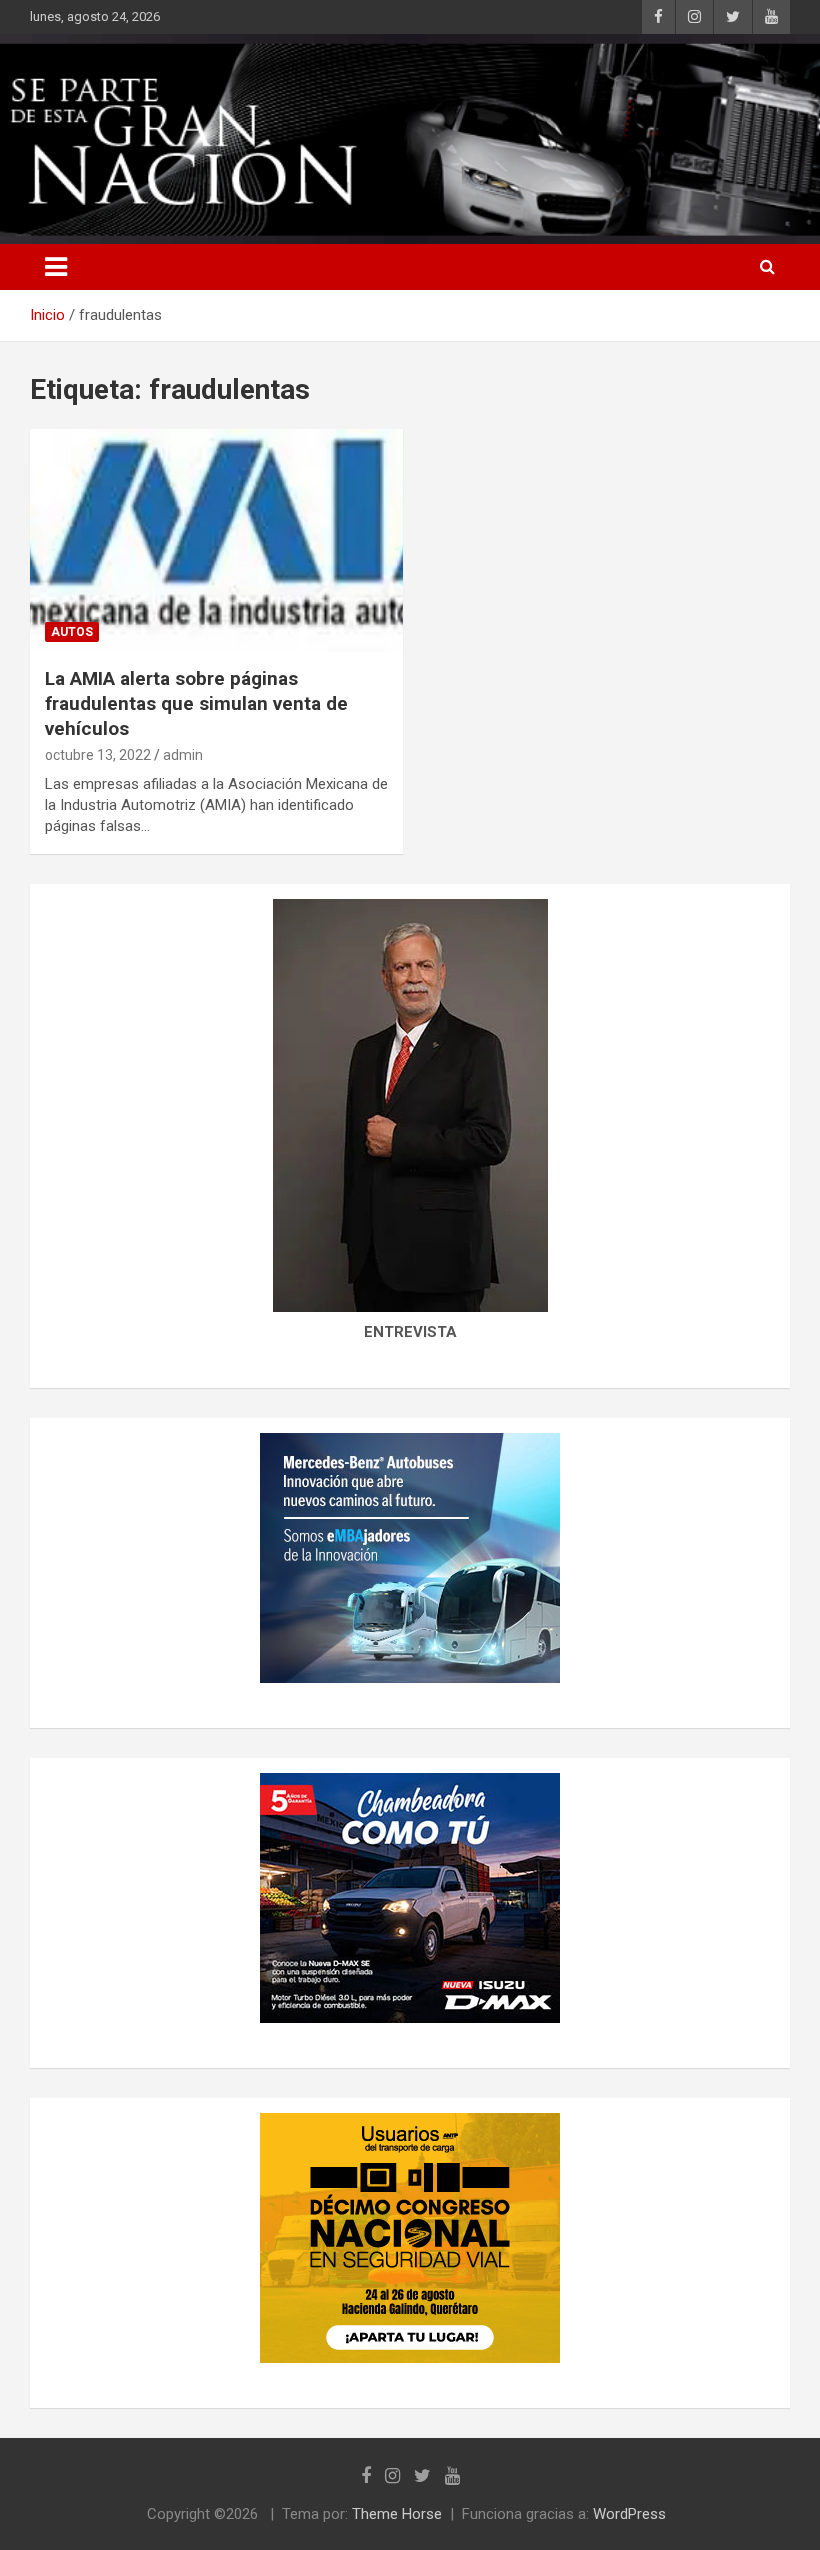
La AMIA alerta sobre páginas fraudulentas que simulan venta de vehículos (196, 703)
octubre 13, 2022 (98, 755)
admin (183, 755)
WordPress (629, 2514)
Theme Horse (397, 2514)
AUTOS (72, 632)
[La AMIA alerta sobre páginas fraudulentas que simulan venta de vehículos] (216, 540)
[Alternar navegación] (56, 267)
